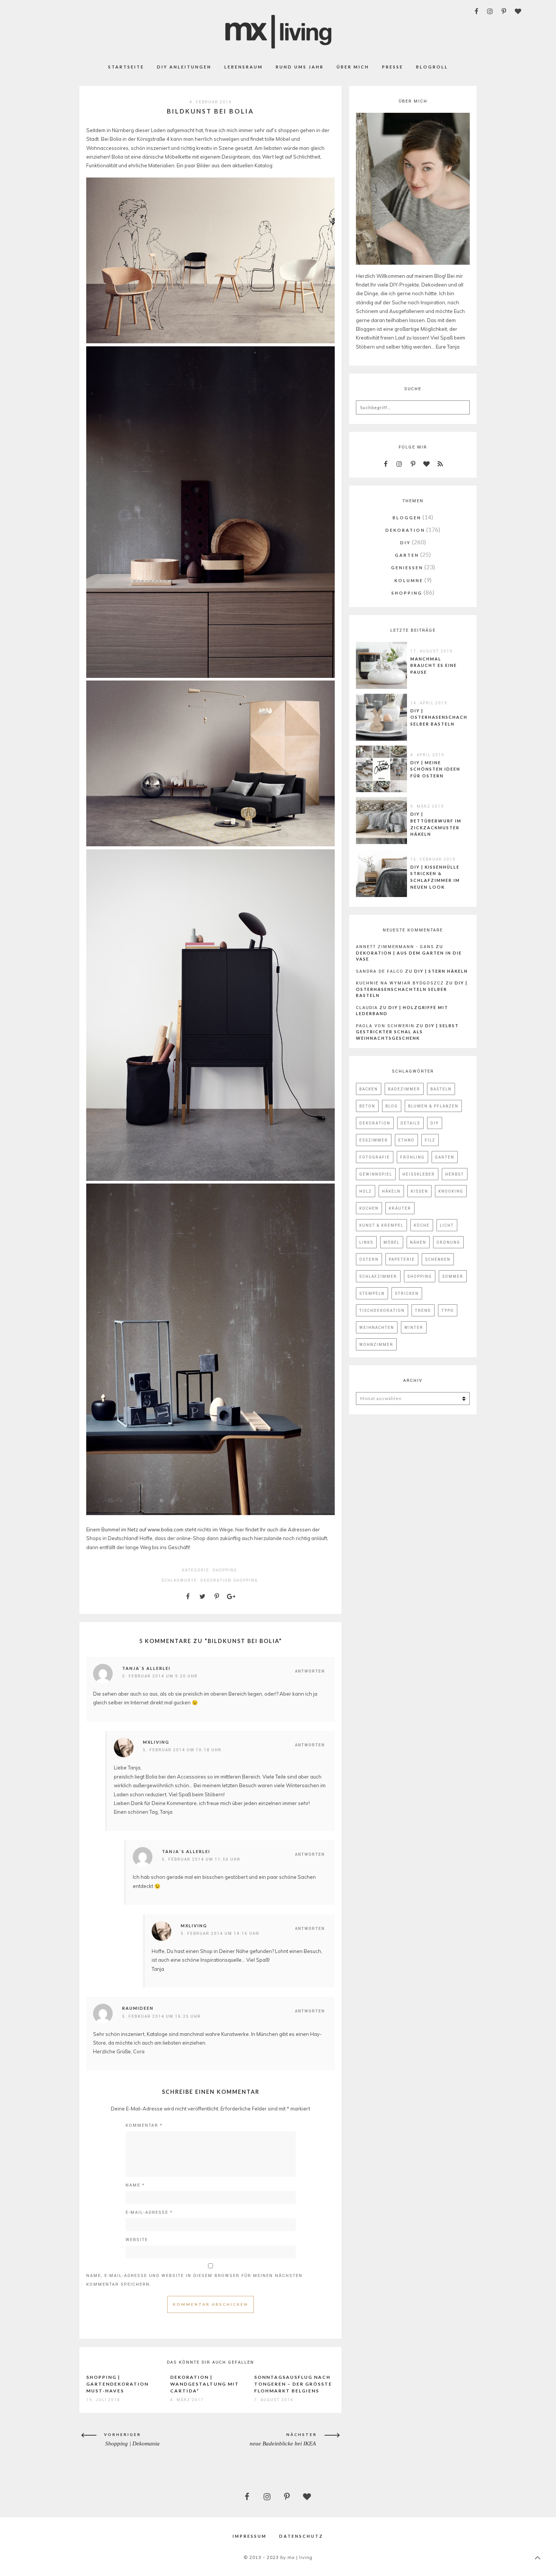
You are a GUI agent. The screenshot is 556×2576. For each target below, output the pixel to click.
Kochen (369, 1208)
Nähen (418, 1242)
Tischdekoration (382, 1310)
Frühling (412, 1157)
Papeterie (402, 1259)
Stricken (407, 1293)
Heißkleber (419, 1174)
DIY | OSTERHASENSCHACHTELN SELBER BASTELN (446, 717)
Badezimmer (404, 1089)
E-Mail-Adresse (149, 2212)
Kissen (419, 1191)
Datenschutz (301, 2536)
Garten (445, 1157)
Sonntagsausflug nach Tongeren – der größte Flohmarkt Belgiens (293, 2384)
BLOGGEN (407, 518)
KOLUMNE (409, 580)
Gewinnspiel (376, 1174)
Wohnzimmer (376, 1344)
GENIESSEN (407, 568)
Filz (430, 1140)
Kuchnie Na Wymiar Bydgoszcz (400, 983)
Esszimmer (374, 1140)
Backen (369, 1089)
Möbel (392, 1242)
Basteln (441, 1089)
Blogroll (432, 67)
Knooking (451, 1191)
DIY (405, 543)
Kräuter (400, 1208)
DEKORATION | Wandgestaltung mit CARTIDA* (205, 2384)
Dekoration (216, 1580)
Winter (414, 1327)
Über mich (353, 67)
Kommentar (144, 2125)
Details (410, 1123)
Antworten (310, 1671)
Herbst (455, 1174)
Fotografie (375, 1157)
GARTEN (407, 555)
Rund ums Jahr (300, 67)
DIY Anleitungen (184, 67)
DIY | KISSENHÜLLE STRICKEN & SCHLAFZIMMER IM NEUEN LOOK (435, 877)
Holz (366, 1191)
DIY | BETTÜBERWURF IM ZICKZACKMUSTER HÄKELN (436, 824)
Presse (393, 67)
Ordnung (448, 1242)
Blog (392, 1106)
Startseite (126, 67)
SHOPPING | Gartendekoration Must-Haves (117, 2384)
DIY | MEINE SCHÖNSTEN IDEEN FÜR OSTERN (435, 769)
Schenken (438, 1259)
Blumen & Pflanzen (433, 1106)
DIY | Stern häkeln (441, 971)
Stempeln (372, 1293)
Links (366, 1242)
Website (137, 2239)
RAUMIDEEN (138, 2008)
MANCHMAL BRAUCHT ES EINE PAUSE (434, 665)
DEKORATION (405, 530)
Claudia (367, 1007)
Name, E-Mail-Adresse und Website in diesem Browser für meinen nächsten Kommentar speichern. (194, 2280)
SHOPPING (225, 1570)
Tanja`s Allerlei (146, 1668)
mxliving (156, 1742)
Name (135, 2185)
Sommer (453, 1276)
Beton (367, 1106)
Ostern (369, 1259)
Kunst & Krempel (381, 1225)
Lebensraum (244, 67)
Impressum (250, 2536)
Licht (447, 1225)
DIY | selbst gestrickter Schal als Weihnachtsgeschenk (407, 1032)
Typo (448, 1310)
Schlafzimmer (378, 1276)
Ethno (406, 1140)
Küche (422, 1225)
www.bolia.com (165, 1529)
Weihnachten (377, 1327)
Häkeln (391, 1191)
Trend (423, 1310)
